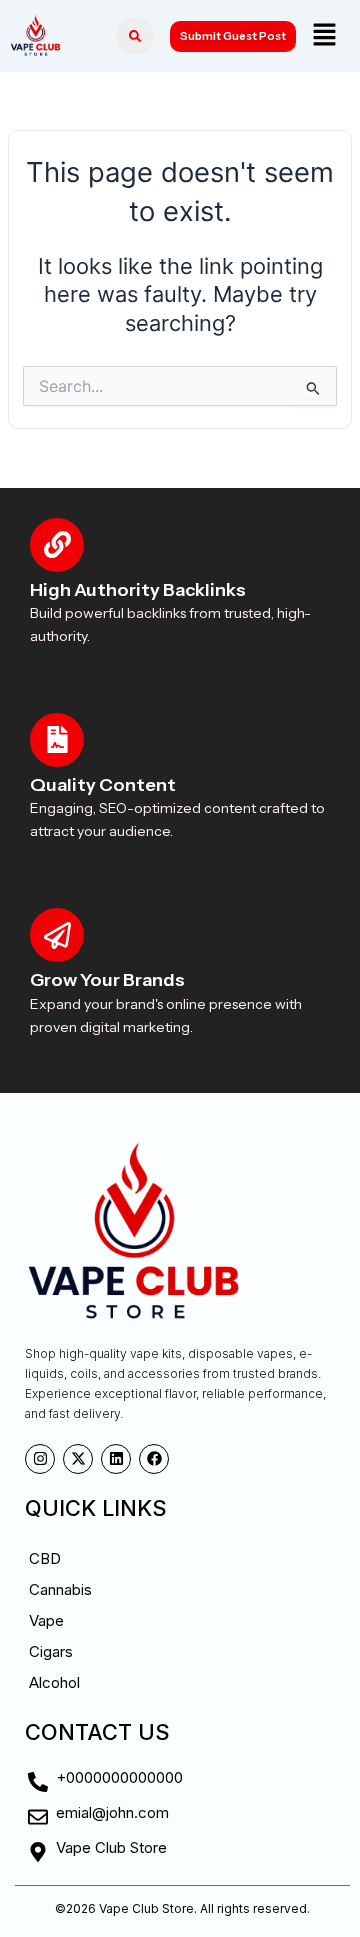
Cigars (51, 1651)
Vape (46, 1620)
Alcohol (54, 1682)
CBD (45, 1558)
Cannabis (60, 1589)
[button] (324, 35)
